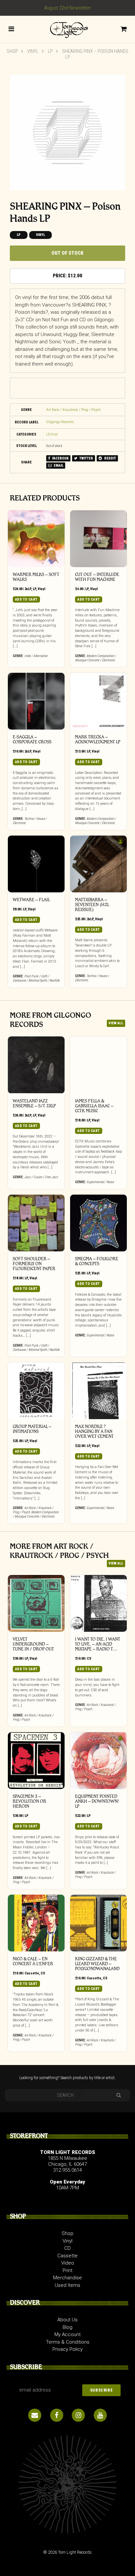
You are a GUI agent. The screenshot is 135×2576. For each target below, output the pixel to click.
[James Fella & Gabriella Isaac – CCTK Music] (98, 1065)
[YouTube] (100, 2415)
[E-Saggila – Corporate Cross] (36, 701)
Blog (67, 2327)
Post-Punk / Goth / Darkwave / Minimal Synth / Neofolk (36, 978)
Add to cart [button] (26, 599)
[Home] (67, 29)
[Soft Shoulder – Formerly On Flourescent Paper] (36, 1223)
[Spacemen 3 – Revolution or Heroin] (36, 1761)
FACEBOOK (60, 458)
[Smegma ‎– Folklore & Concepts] (98, 1223)
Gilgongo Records (60, 422)
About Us (67, 2320)
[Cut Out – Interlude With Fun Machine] (98, 539)
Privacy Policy (67, 2349)
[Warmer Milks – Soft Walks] (36, 539)
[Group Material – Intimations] (36, 1391)
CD (67, 2248)
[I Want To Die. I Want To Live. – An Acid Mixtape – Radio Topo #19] (98, 1603)
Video (68, 2263)
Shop (12, 51)
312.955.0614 (67, 2170)
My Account (67, 2334)
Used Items (67, 2285)
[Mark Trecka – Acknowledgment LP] (98, 701)
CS (89, 1659)
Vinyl (33, 51)
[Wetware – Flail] (36, 864)
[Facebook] (57, 2415)
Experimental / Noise (100, 1182)
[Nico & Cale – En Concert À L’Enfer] (36, 1923)
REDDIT (110, 458)
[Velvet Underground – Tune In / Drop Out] (36, 1603)
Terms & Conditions (68, 2342)
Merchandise (67, 2278)
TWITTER (86, 458)
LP (50, 51)
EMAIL (58, 466)
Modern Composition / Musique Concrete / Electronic (96, 658)
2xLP (28, 589)
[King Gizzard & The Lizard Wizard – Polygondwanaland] (98, 1923)
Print (67, 2270)
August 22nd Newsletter (68, 8)
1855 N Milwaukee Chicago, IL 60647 (67, 2161)
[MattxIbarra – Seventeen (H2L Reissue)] (98, 864)
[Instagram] (78, 2415)
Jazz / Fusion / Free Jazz (41, 1177)
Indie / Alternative (36, 656)
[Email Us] (35, 2415)
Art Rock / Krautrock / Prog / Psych (74, 410)
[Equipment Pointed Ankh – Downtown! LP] (98, 1761)
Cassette (32, 1973)
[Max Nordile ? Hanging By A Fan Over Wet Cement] (98, 1391)
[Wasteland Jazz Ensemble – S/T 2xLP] (36, 1065)
